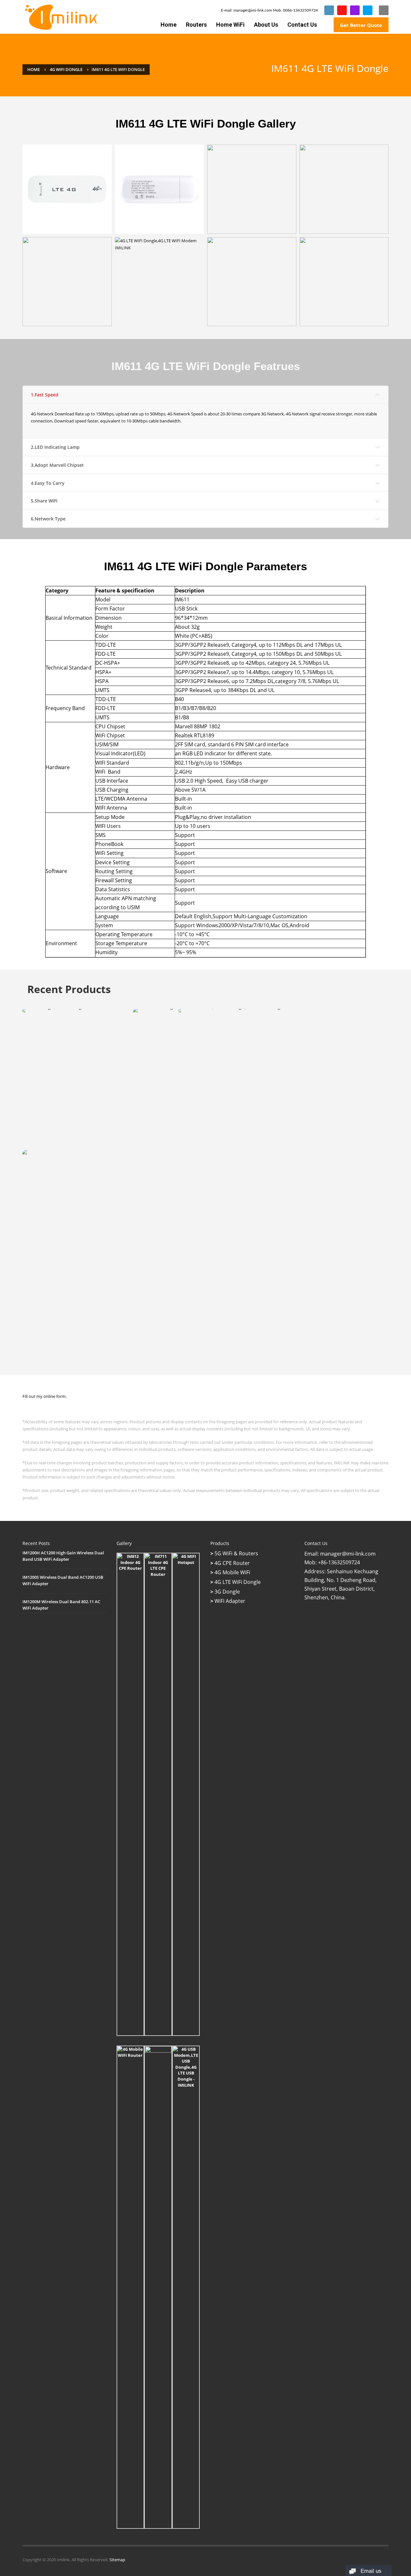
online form (54, 1396)
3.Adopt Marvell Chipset (57, 465)
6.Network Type (48, 519)
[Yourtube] (342, 10)
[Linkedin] (329, 10)
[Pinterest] (355, 10)
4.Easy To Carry (48, 483)
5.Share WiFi (44, 501)
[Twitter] (368, 10)
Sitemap (117, 2560)
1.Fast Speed (45, 395)
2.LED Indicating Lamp (55, 447)
